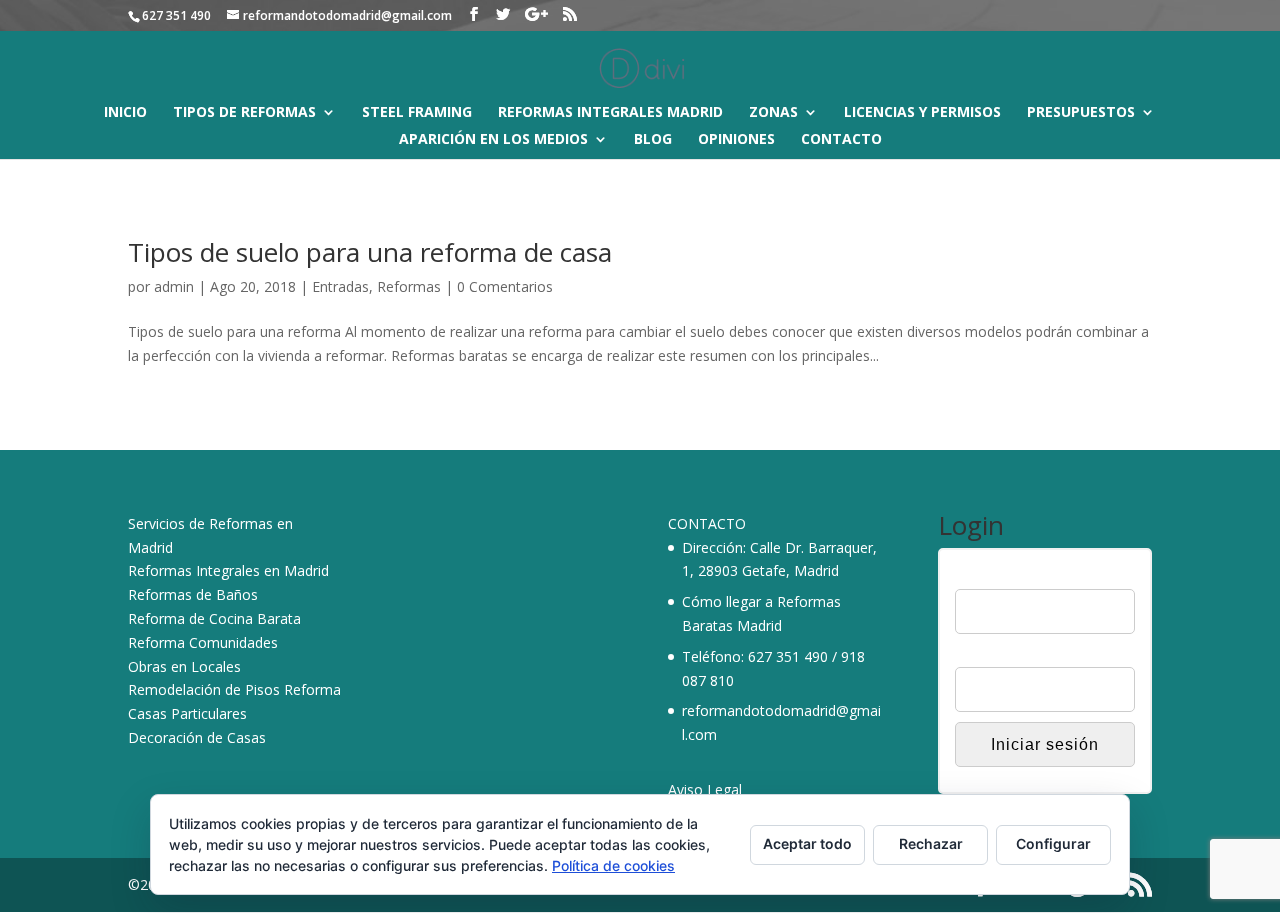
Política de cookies (613, 865)
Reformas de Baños (193, 594)
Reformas (409, 286)
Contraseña (992, 655)
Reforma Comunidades (203, 642)
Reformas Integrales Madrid (610, 113)
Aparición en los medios (493, 140)
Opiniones (736, 140)
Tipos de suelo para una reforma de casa (370, 252)
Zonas (773, 113)
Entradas (340, 286)
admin (174, 286)
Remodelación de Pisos (204, 689)
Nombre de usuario (1016, 576)
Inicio (125, 113)
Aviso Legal (705, 789)
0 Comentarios (505, 286)
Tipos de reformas (244, 113)
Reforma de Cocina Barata (214, 618)
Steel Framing (417, 113)
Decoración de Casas (197, 737)
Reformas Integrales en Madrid (228, 570)
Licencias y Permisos (922, 113)
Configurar (1053, 843)
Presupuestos (1081, 113)
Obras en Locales (184, 666)
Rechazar (931, 843)
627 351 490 (788, 656)
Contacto (841, 140)
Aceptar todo (807, 843)
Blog (653, 140)
